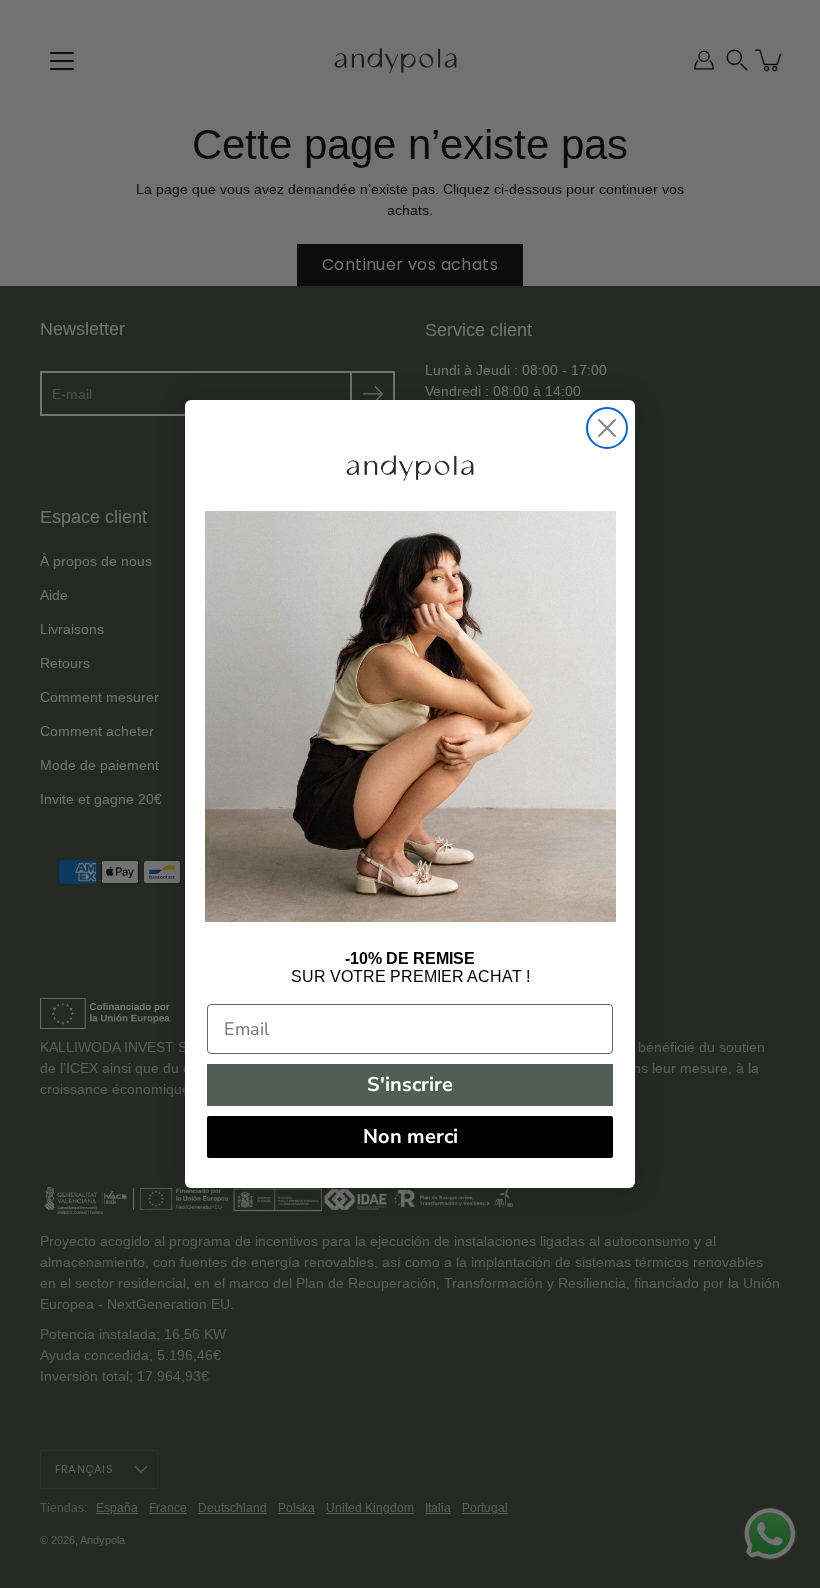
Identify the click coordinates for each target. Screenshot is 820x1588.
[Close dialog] (607, 428)
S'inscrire (410, 1084)
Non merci (410, 1136)
